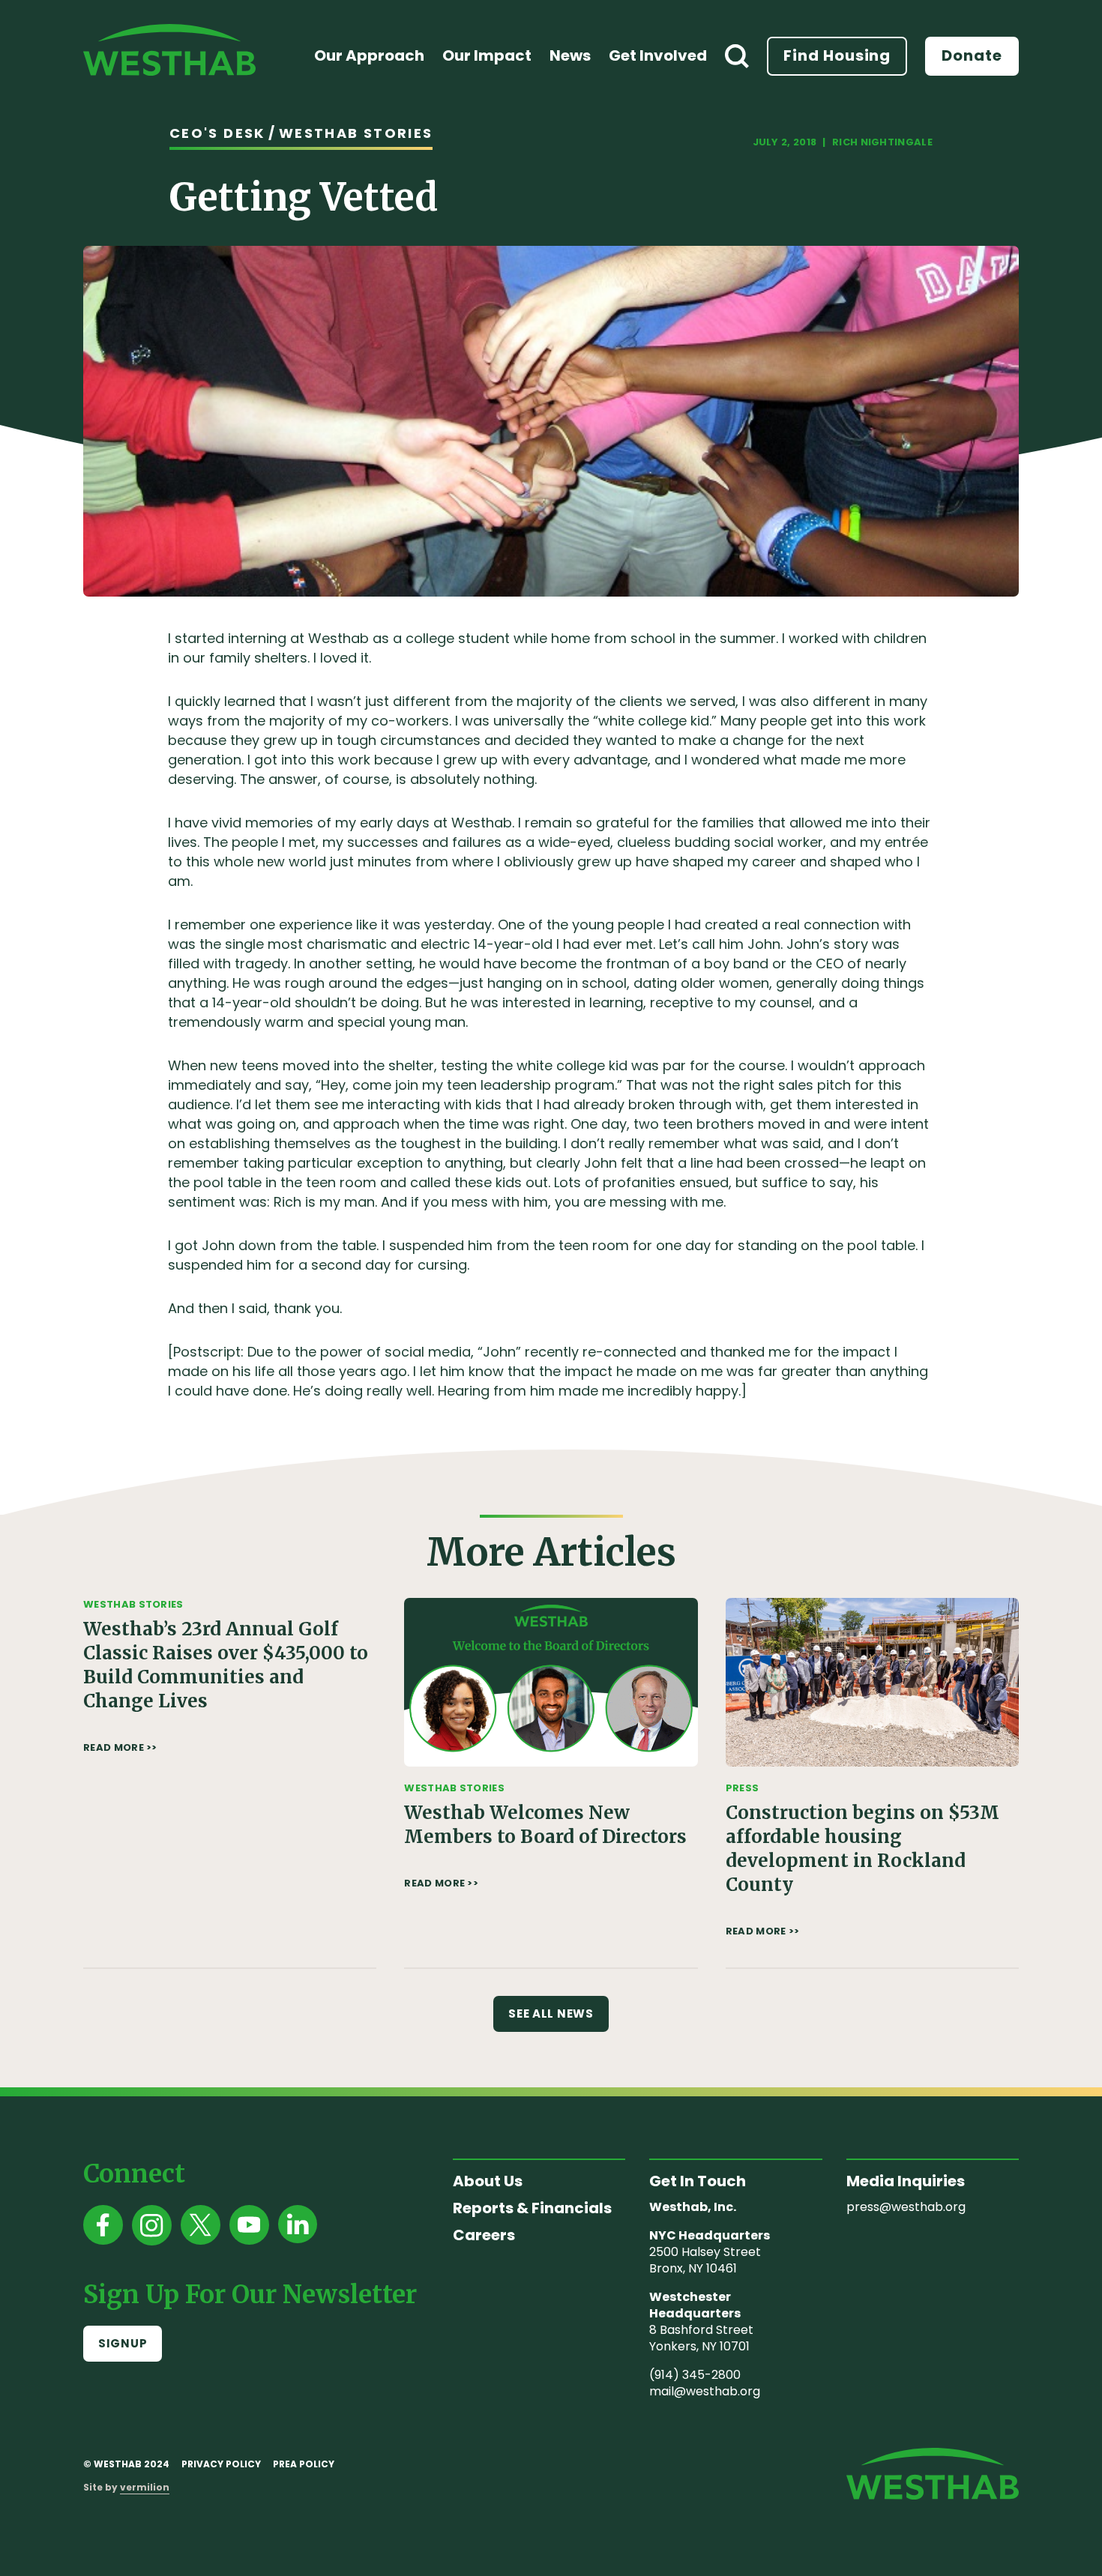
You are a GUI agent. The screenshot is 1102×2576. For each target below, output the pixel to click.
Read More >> (120, 1748)
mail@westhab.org (705, 2391)
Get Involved (658, 55)
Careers (484, 2235)
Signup (123, 2343)
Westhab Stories (356, 133)
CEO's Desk (217, 133)
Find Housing (837, 55)
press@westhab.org (906, 2207)
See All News (551, 2014)
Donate (972, 55)
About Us (488, 2181)
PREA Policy (304, 2464)
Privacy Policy (221, 2464)
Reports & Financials (532, 2208)
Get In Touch (698, 2181)
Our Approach (369, 55)
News (570, 55)
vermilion (145, 2487)
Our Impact (487, 55)
